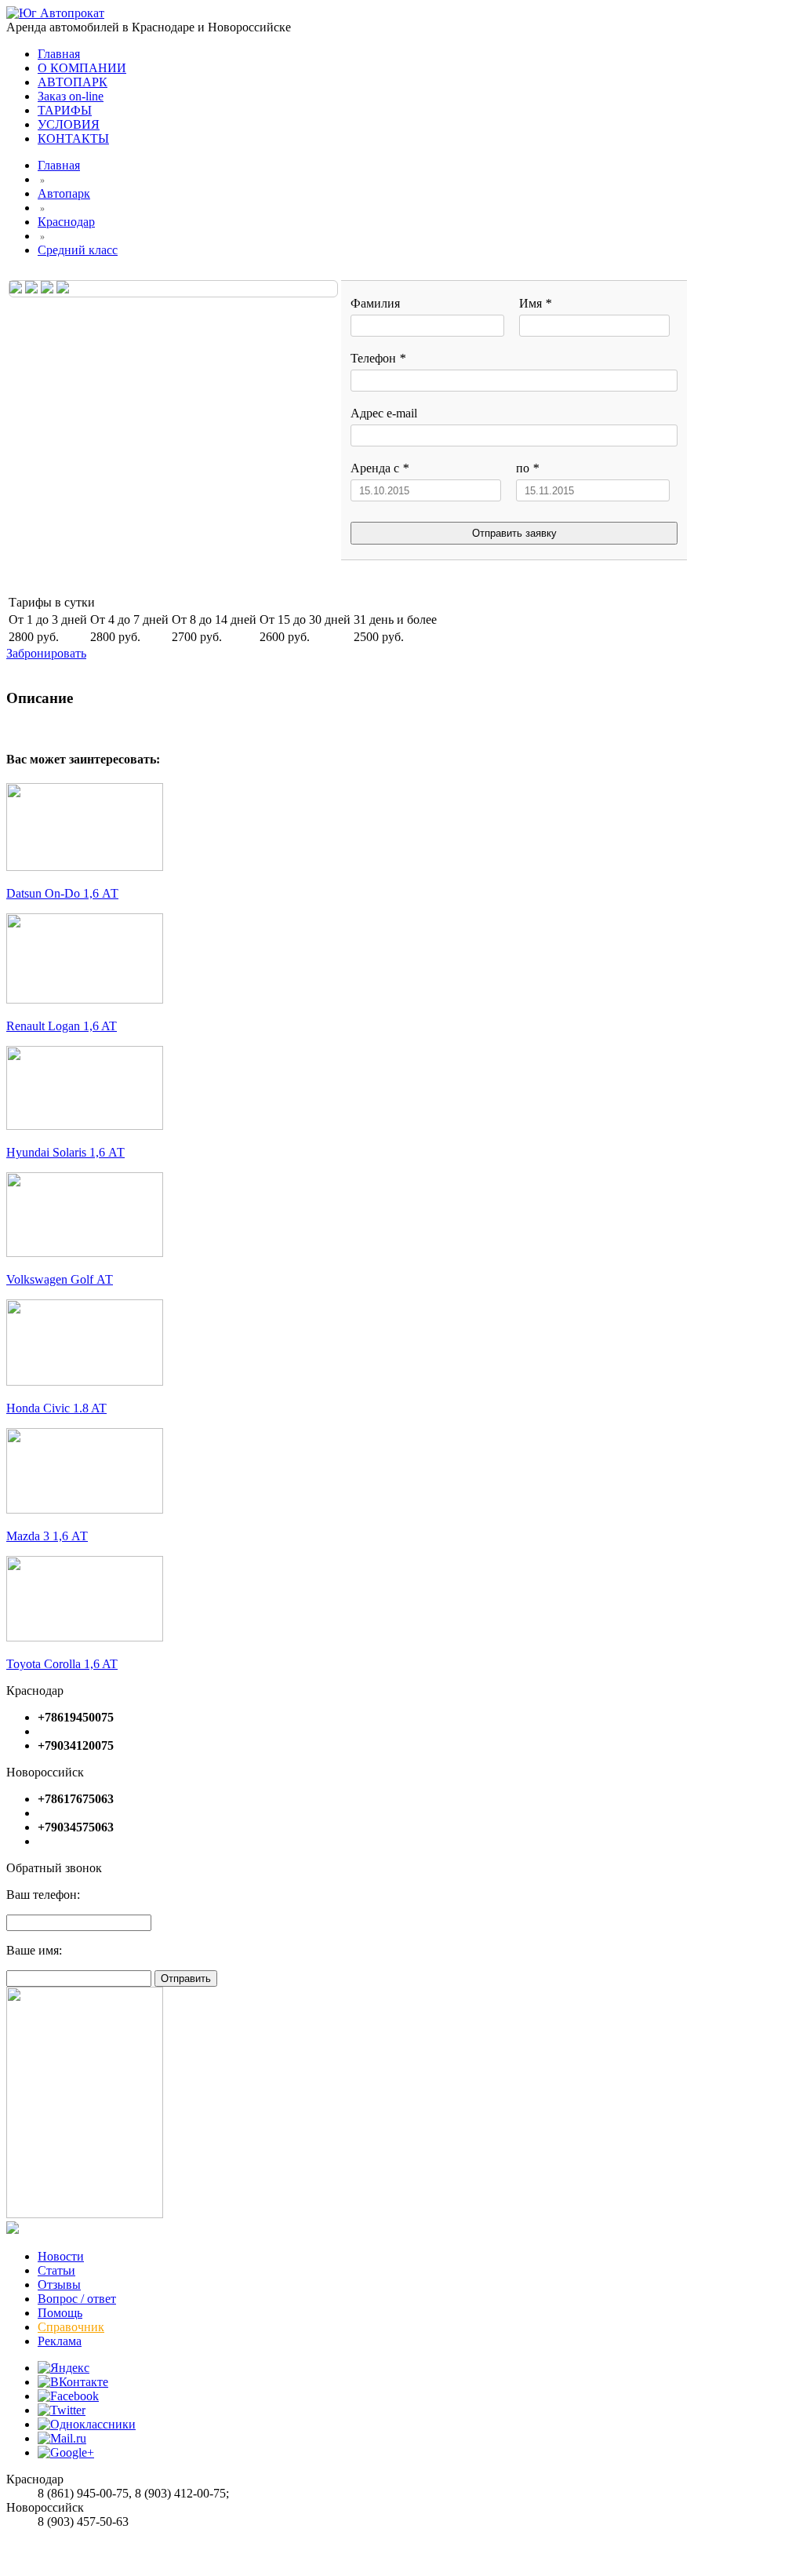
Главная (59, 165)
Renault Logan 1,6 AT (62, 1026)
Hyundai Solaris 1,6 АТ (65, 1152)
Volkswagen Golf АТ (60, 1279)
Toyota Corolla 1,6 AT (62, 1664)
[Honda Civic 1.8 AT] (85, 1381)
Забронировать (46, 653)
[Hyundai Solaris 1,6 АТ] (85, 1126)
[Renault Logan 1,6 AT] (85, 999)
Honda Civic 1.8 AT (56, 1408)
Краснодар (66, 222)
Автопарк (64, 193)
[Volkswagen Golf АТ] (85, 1253)
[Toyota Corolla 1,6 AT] (85, 1637)
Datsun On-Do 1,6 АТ (62, 893)
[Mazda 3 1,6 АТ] (85, 1509)
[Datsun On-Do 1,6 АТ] (85, 867)
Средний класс (78, 250)
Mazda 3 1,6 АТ (47, 1536)
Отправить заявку (514, 533)
